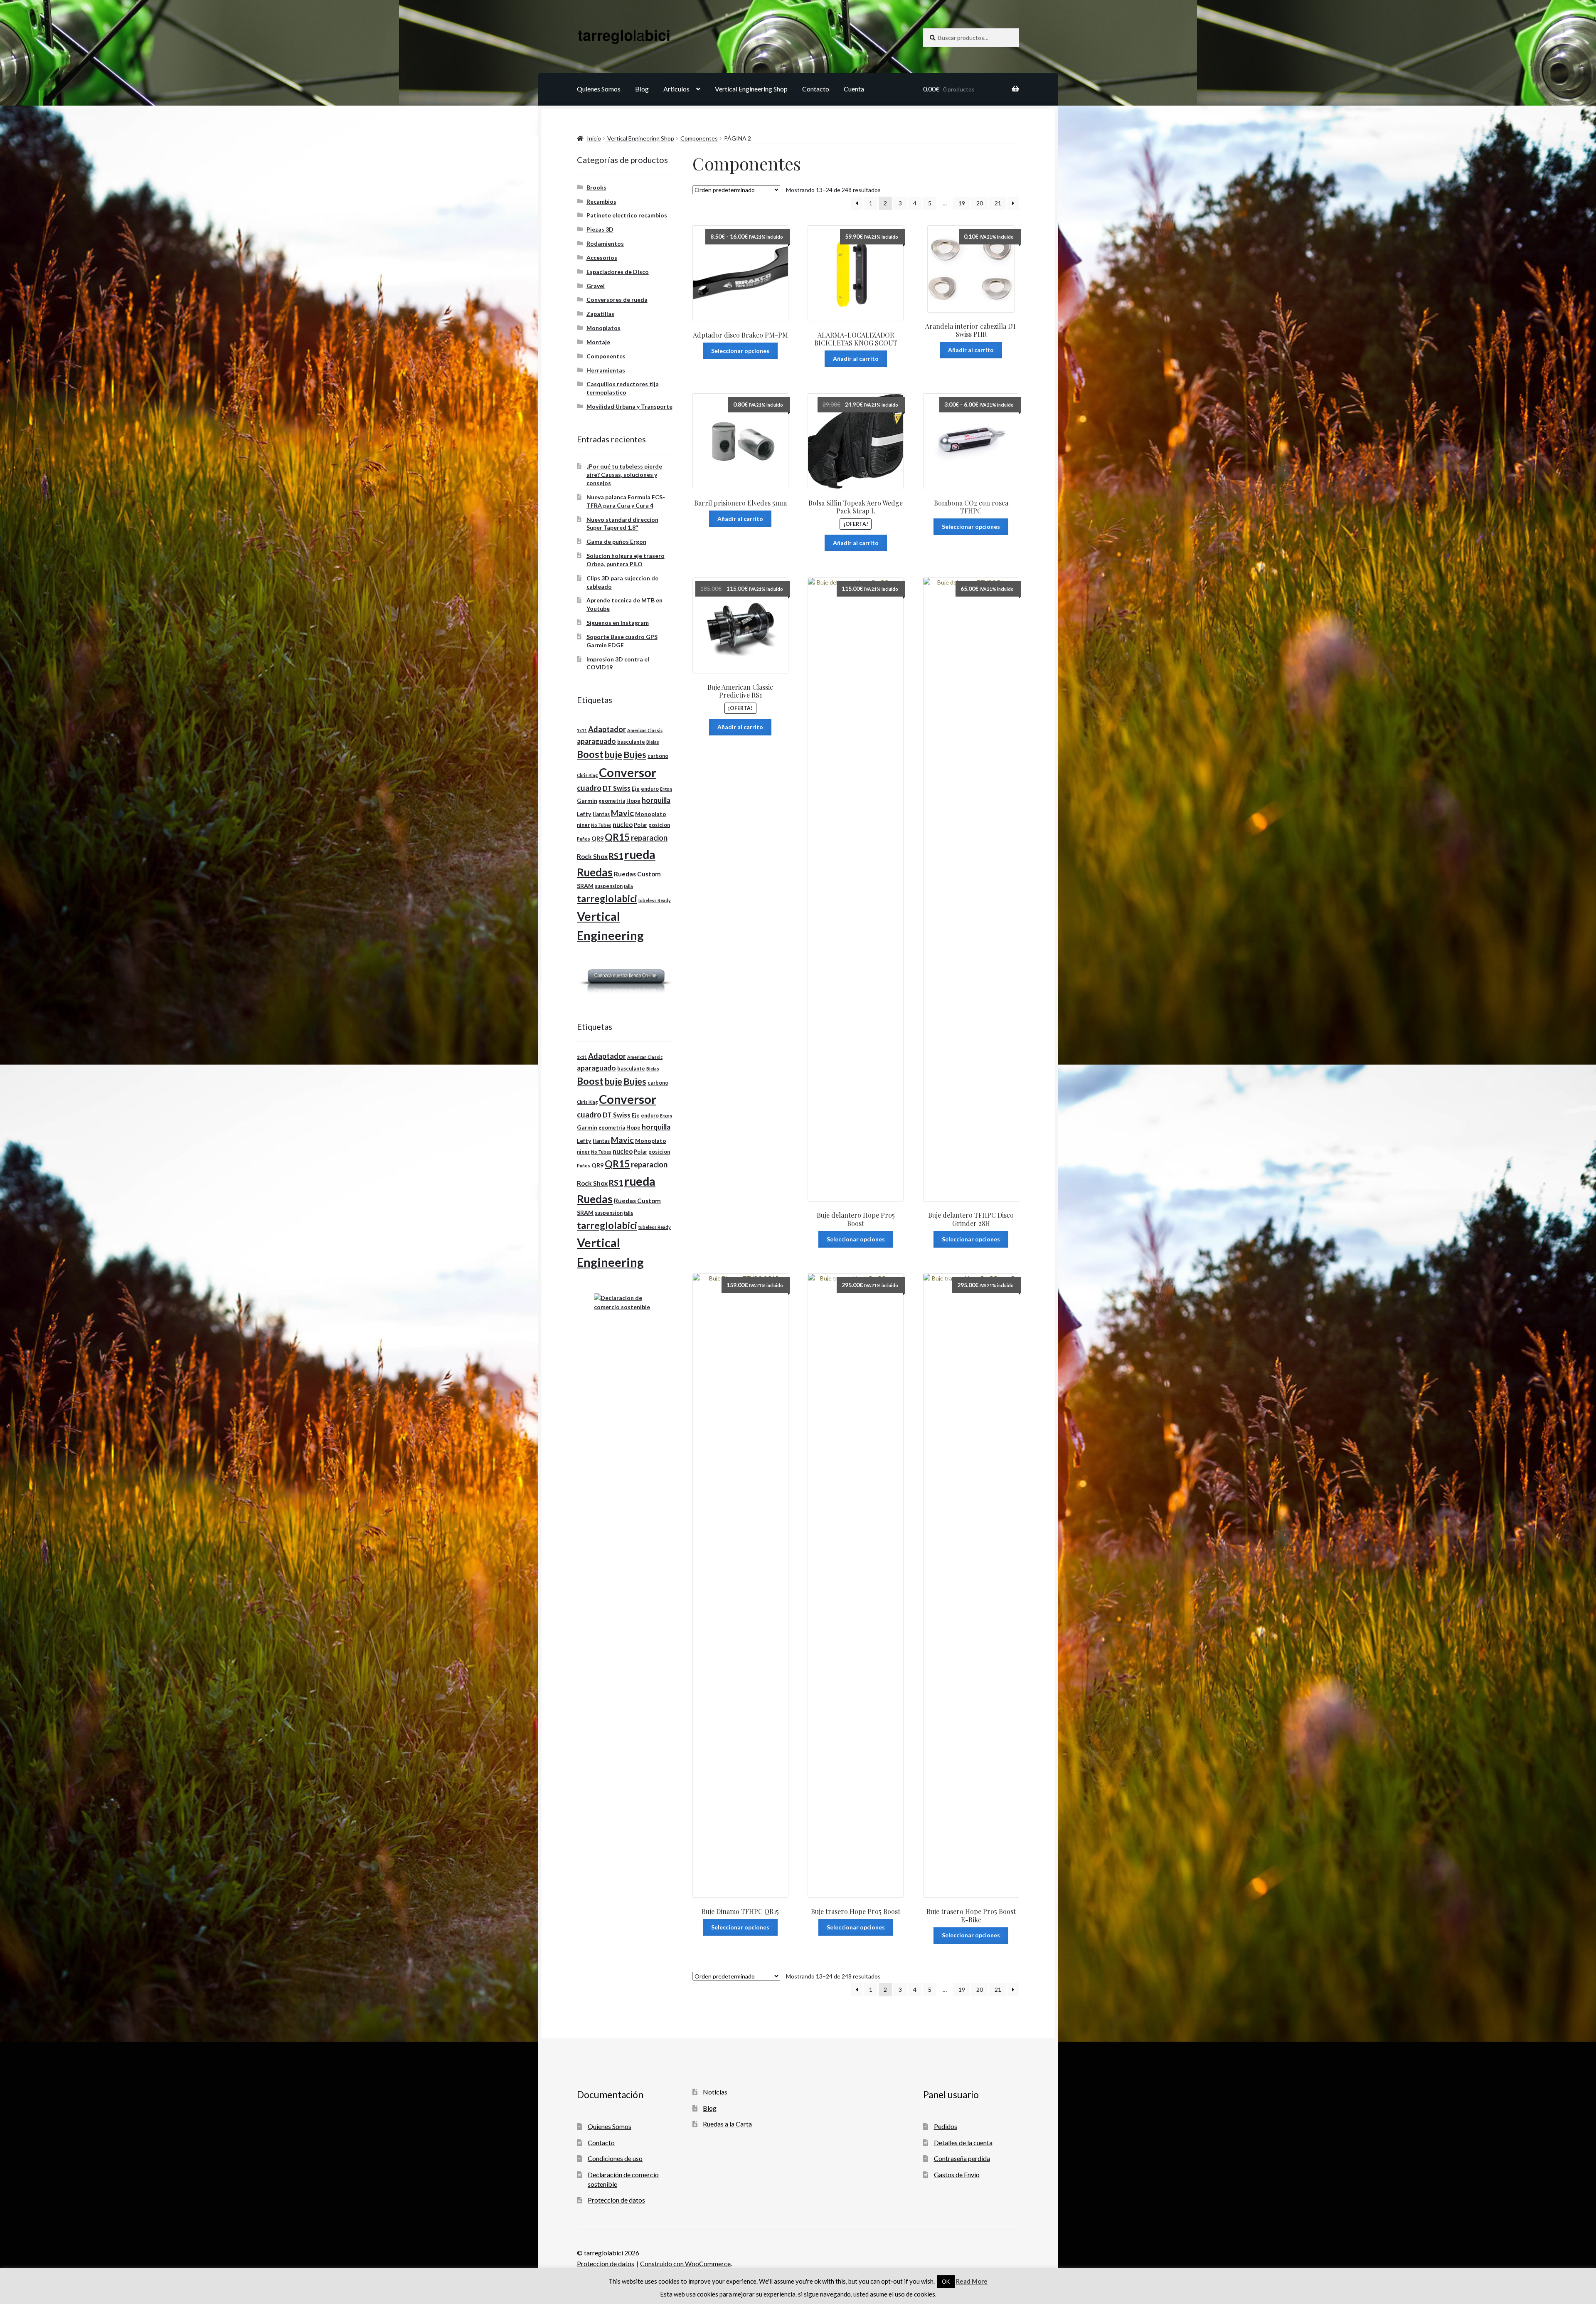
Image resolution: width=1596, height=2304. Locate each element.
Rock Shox (592, 856)
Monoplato (651, 814)
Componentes (699, 138)
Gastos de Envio (957, 2174)
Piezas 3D (600, 229)
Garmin (587, 800)
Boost (590, 754)
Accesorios (602, 258)
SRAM (585, 886)
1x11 (582, 730)
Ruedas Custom (637, 874)
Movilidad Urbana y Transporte (629, 406)
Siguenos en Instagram (618, 623)
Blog (642, 89)
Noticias (715, 2092)
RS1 (616, 856)
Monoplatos (603, 328)
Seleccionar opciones (740, 351)
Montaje (598, 342)
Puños (584, 839)
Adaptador (607, 729)
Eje (636, 789)
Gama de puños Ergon (616, 541)
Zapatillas (600, 314)
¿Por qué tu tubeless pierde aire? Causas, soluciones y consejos (624, 475)
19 (962, 203)
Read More (972, 2281)
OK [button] (946, 2282)
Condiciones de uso (615, 2158)
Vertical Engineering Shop (751, 89)
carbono (658, 756)
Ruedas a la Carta (727, 2124)
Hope (633, 801)
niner (583, 825)
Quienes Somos (599, 89)
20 (980, 203)
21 (998, 203)
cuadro (589, 788)
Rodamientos (605, 243)
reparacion (649, 838)
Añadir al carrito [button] (856, 359)
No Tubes (601, 825)
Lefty (584, 814)
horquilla (656, 800)
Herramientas (606, 370)
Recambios (601, 201)
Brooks (596, 187)
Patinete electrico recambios (627, 215)
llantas (601, 814)
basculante (631, 742)
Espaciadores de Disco (618, 272)
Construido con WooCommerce (685, 2263)
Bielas (653, 742)
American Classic (645, 730)
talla (628, 886)
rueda (640, 854)
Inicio (594, 138)
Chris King (587, 775)
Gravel (596, 286)
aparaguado (596, 741)
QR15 (617, 837)
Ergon (666, 789)
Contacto (816, 89)
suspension (609, 886)
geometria (612, 801)
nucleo (623, 824)
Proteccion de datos (616, 2200)
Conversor (628, 772)
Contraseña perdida (962, 2158)
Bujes (635, 755)
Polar (640, 825)
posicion (659, 825)
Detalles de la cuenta (963, 2142)
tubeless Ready (655, 900)
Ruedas (595, 872)
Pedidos (946, 2126)
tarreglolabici (607, 898)
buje (613, 755)
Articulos (676, 89)
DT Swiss (617, 788)
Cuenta (854, 89)
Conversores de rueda (617, 300)
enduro (650, 789)
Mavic (622, 813)
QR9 (597, 838)
